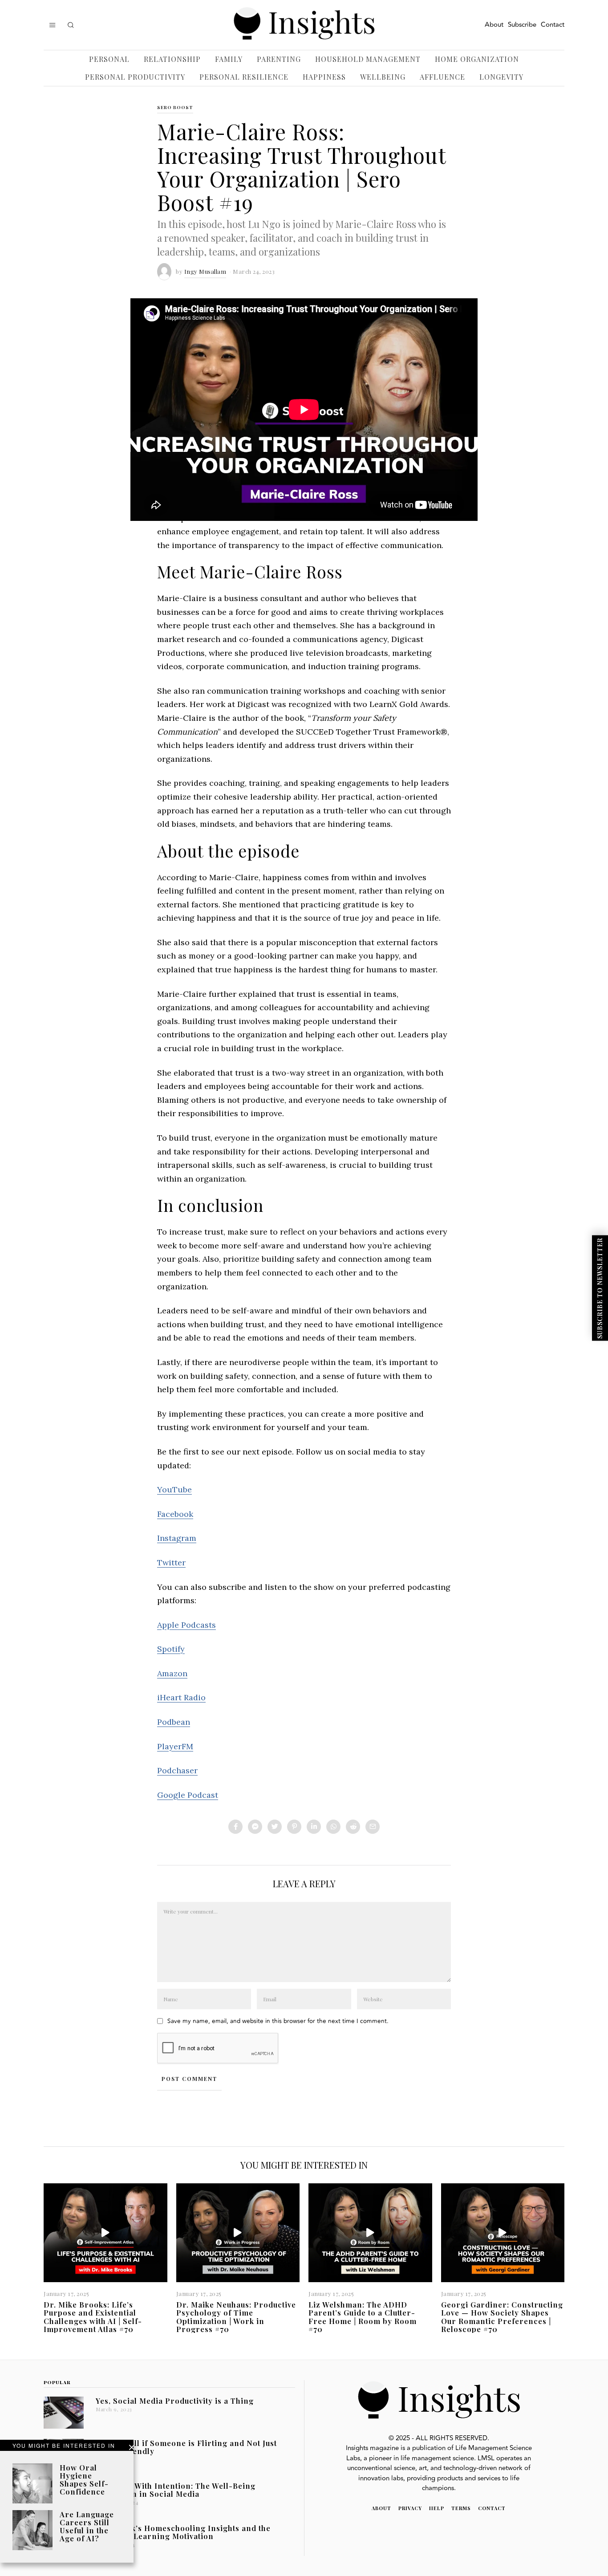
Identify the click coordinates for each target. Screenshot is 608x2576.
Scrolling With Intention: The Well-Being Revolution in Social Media (176, 2490)
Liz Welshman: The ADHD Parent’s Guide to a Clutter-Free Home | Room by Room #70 (363, 2316)
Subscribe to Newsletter (600, 1288)
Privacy (410, 2508)
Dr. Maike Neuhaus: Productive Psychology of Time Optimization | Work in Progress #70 (236, 2316)
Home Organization (477, 59)
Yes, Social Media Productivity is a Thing (175, 2401)
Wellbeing (383, 77)
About (494, 25)
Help (437, 2508)
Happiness (324, 77)
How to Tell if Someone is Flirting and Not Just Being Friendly (186, 2447)
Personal (109, 59)
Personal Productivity (135, 77)
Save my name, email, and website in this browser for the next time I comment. (278, 2021)
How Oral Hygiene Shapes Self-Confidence (84, 2479)
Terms (461, 2508)
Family (229, 59)
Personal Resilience (244, 77)
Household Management (368, 59)
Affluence (442, 77)
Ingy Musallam (205, 271)
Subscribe (522, 25)
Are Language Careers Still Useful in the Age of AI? (87, 2526)
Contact (553, 25)
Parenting (279, 59)
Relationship (172, 59)
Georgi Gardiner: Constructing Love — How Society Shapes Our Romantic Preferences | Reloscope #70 (502, 2316)
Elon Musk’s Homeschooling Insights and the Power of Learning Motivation (183, 2532)
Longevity (501, 77)
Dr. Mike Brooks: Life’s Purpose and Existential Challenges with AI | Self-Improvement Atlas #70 (93, 2316)
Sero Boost (175, 107)
